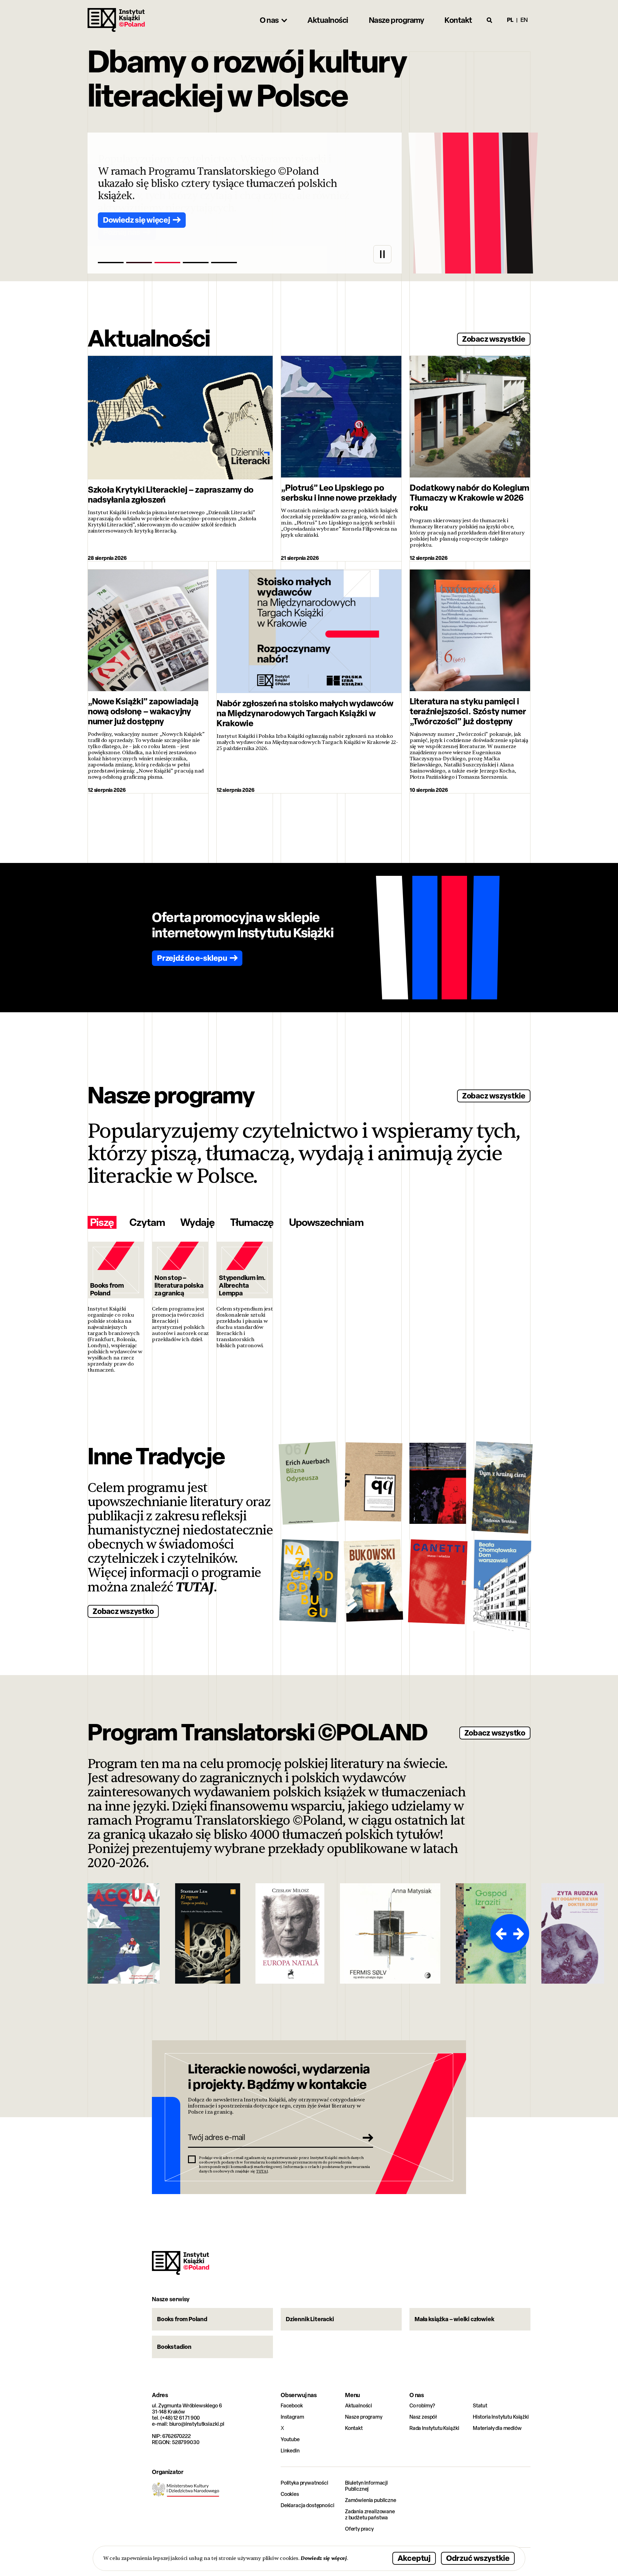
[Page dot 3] (167, 263)
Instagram (292, 2417)
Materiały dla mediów (497, 2428)
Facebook (292, 2406)
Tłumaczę (252, 1222)
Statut (480, 2406)
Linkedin (290, 2451)
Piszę (102, 1222)
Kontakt (354, 2428)
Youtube (290, 2439)
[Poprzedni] (500, 1933)
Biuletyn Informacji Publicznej (366, 2486)
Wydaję (197, 1222)
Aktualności (359, 2406)
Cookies (290, 2494)
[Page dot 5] (224, 263)
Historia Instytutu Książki (501, 2417)
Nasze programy (364, 2417)
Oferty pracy (359, 2529)
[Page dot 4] (196, 263)
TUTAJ (195, 1587)
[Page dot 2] (139, 263)
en (524, 20)
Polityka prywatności (304, 2483)
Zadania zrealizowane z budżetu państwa (370, 2515)
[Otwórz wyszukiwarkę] (490, 20)
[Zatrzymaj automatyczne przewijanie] (382, 254)
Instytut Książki (116, 20)
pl (510, 20)
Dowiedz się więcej (324, 2558)
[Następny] (520, 1933)
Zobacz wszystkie (494, 339)
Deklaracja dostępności (307, 2505)
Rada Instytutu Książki (434, 2428)
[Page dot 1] (111, 263)
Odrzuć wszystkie (478, 2558)
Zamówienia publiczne (371, 2500)
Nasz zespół (423, 2417)
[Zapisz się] (366, 2137)
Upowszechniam (326, 1222)
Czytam (147, 1222)
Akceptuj (414, 2558)
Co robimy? (422, 2406)
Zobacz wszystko (123, 1611)
